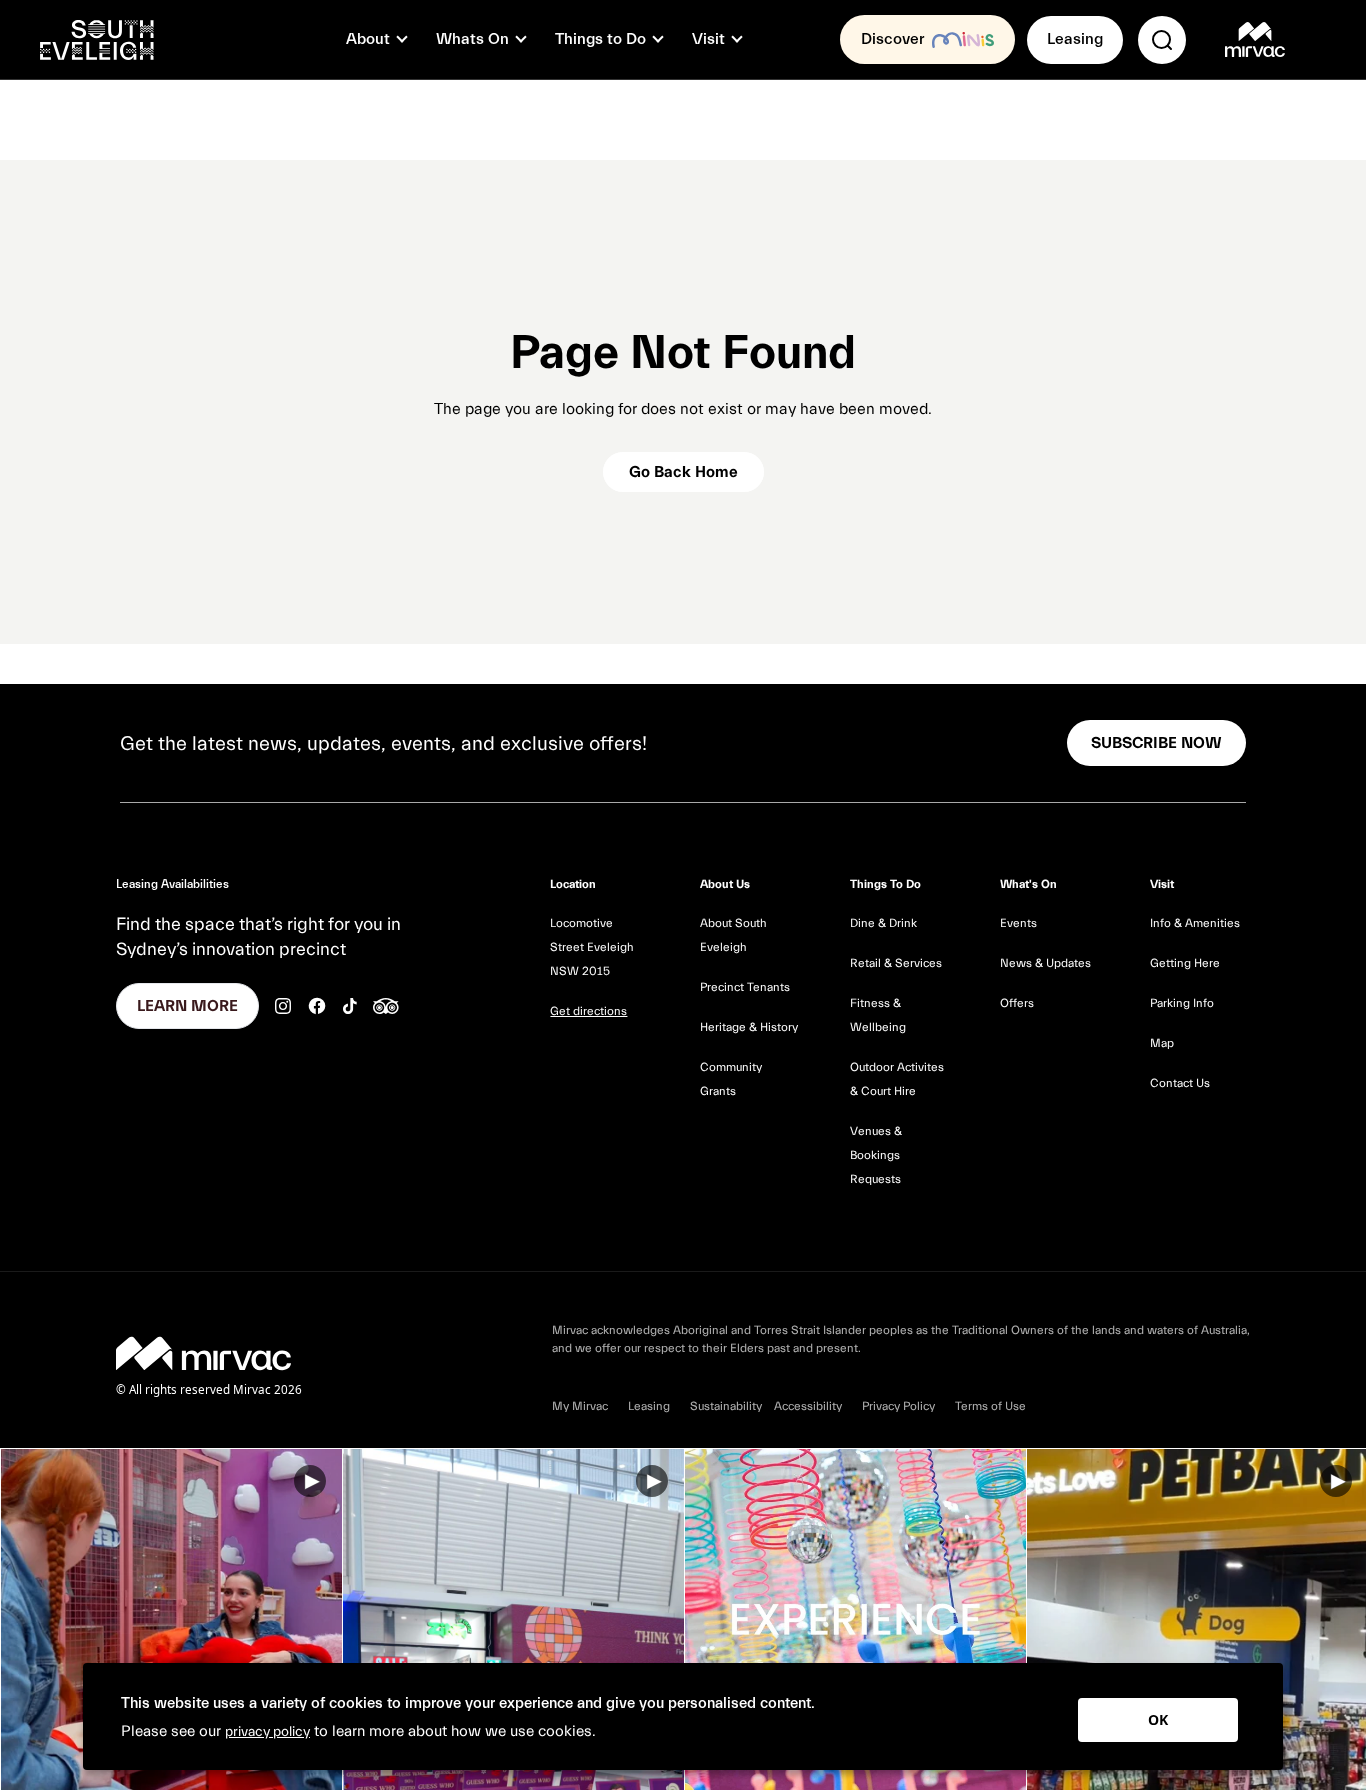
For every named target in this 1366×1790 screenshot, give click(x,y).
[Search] (1162, 40)
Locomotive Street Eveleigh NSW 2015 (592, 947)
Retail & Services (896, 963)
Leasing (1075, 39)
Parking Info (1182, 1003)
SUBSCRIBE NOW (1156, 743)
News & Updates (1045, 963)
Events (1018, 923)
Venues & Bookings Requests (876, 1155)
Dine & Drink (883, 923)
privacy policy (267, 1732)
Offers (1017, 1003)
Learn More (171, 1619)
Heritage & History (749, 1027)
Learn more (187, 1006)
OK (1158, 1719)
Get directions (588, 1011)
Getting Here (1185, 963)
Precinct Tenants (745, 987)
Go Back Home (683, 472)
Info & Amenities (1195, 923)
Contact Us (1180, 1083)
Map (1162, 1043)
